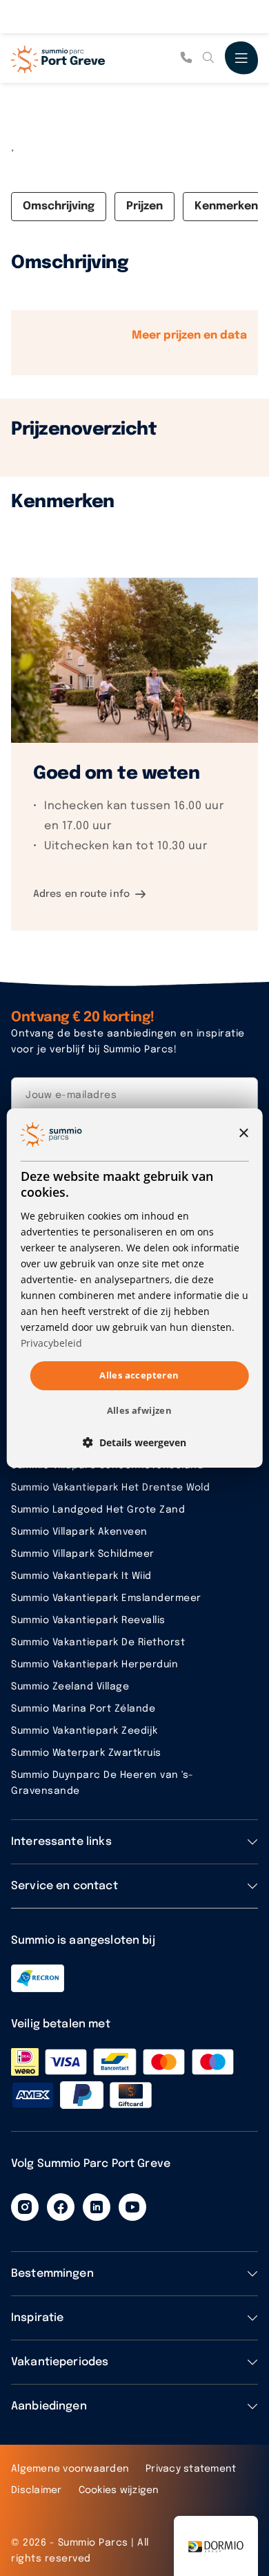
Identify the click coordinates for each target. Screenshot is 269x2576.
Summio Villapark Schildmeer (83, 1554)
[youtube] (132, 2207)
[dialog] (135, 1288)
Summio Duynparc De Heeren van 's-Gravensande (102, 1783)
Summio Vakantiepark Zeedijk (84, 1731)
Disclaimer (37, 2490)
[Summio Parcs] (80, 58)
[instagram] (25, 2207)
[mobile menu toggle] (241, 58)
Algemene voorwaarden (70, 2469)
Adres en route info (81, 894)
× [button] (243, 1134)
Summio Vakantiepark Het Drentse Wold (110, 1488)
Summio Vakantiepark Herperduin (94, 1665)
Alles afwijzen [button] (140, 1410)
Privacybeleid (51, 1343)
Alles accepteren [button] (139, 1375)
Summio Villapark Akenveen (79, 1532)
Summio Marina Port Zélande (83, 1709)
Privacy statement (191, 2469)
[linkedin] (97, 2207)
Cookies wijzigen (119, 2490)
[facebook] (61, 2207)
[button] (134, 1442)
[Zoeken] (208, 58)
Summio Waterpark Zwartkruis (86, 1753)
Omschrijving (59, 206)
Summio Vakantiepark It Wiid (81, 1576)
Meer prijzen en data (189, 335)
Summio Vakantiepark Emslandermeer (106, 1598)
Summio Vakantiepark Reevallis (88, 1620)
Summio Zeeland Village (70, 1687)
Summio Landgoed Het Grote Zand (98, 1510)
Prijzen (145, 206)
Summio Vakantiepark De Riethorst (98, 1642)
